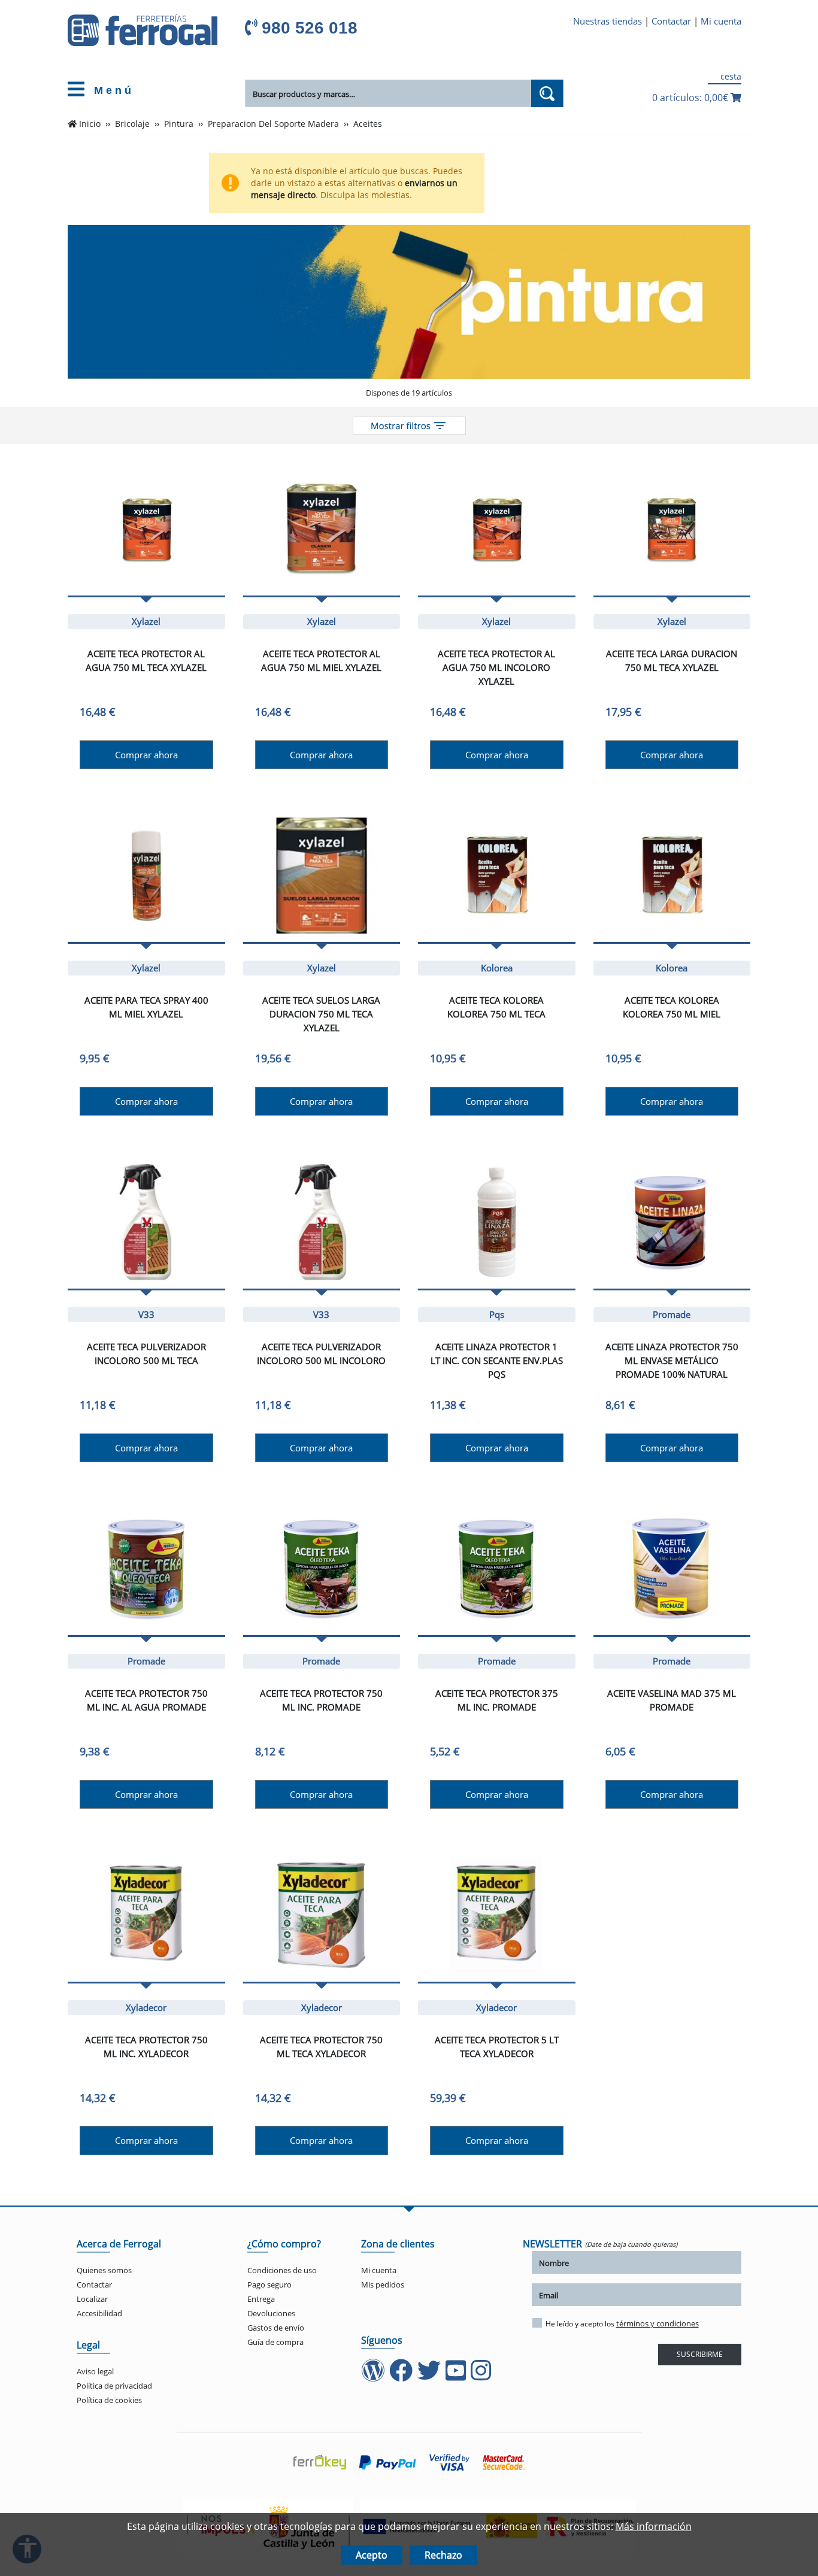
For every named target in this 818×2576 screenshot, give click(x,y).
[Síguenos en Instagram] (482, 2376)
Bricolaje (132, 124)
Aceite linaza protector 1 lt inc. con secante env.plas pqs (497, 1360)
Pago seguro (269, 2285)
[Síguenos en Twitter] (430, 2376)
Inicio (90, 124)
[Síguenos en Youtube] (457, 2376)
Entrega (261, 2299)
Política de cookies (109, 2400)
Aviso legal (95, 2371)
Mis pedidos (383, 2285)
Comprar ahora (146, 755)
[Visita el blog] (374, 2376)
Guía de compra (275, 2342)
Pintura (179, 124)
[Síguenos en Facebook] (402, 2376)
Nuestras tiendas (608, 21)
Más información (654, 2526)
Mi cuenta (721, 21)
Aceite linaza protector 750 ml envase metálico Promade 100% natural (672, 1360)
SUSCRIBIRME (700, 2354)
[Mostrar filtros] (409, 426)
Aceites (368, 124)
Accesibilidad (99, 2313)
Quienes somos (104, 2270)
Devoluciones (271, 2313)
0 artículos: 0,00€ (691, 98)
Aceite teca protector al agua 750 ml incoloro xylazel (496, 667)
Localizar (92, 2299)
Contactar (671, 21)
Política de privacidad (114, 2386)
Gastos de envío (276, 2328)
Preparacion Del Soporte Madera (273, 124)
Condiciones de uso (282, 2270)
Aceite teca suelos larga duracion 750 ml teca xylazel (321, 1014)
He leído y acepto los (622, 2323)
